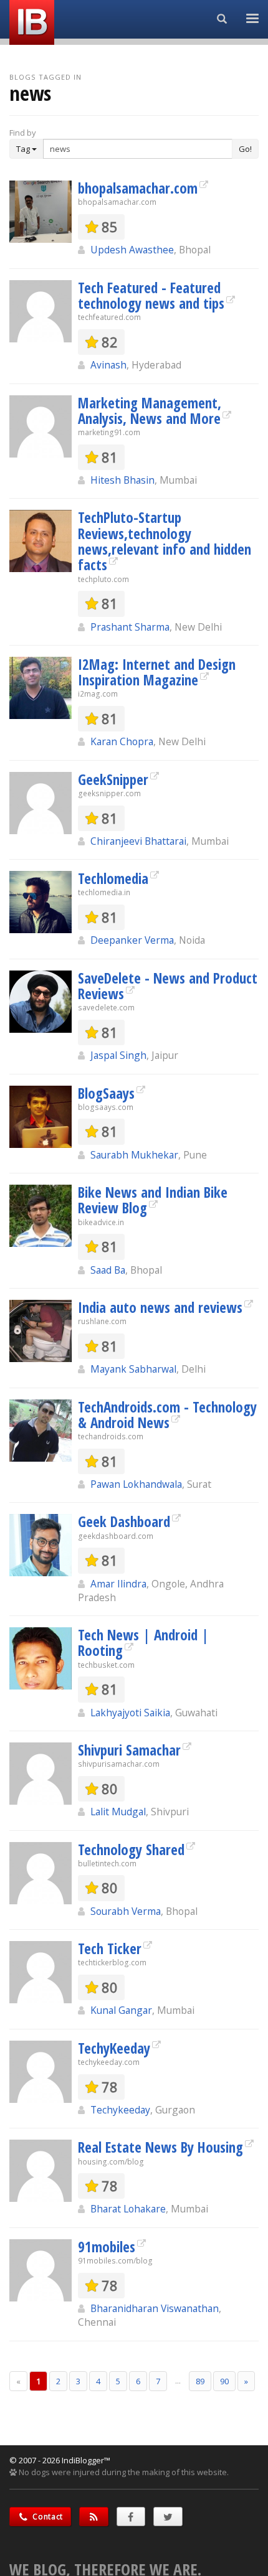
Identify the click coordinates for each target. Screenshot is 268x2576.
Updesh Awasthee (132, 250)
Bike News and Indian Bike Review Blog (153, 1200)
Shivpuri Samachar (129, 1750)
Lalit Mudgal (118, 1812)
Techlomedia (113, 878)
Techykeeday (120, 2110)
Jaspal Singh (118, 1055)
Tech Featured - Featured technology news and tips (151, 295)
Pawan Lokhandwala (136, 1484)
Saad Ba (108, 1270)
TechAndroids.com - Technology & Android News (167, 1415)
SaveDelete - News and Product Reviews (168, 986)
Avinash (108, 365)
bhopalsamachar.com (138, 188)
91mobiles (107, 2247)
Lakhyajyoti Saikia (130, 1713)
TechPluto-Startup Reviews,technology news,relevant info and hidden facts (165, 541)
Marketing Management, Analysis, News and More (150, 411)
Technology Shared (131, 1850)
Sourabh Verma (126, 1911)
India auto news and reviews (160, 1307)
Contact (47, 2517)
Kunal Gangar (121, 2010)
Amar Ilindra (118, 1584)
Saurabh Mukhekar (134, 1155)
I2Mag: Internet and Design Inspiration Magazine (157, 672)
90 (224, 2381)
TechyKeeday (114, 2048)
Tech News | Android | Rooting (143, 1643)
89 (200, 2381)
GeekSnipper (113, 779)
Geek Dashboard (124, 1521)
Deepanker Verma (132, 940)
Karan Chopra (122, 741)
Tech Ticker (110, 1948)
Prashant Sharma (130, 627)
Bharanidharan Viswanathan (155, 2308)
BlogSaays (106, 1093)
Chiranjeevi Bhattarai (138, 841)
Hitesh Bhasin (122, 480)
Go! (245, 149)
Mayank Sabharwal (133, 1369)
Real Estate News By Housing (160, 2147)
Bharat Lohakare (128, 2209)
